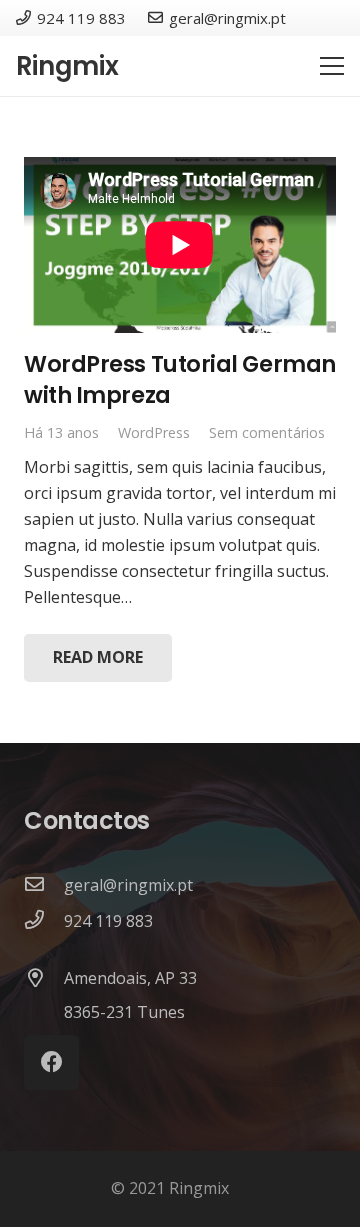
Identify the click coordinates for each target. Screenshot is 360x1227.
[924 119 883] (44, 921)
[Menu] (332, 66)
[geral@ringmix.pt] (44, 885)
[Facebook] (51, 1062)
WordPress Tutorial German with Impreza (180, 379)
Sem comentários (267, 432)
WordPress (154, 432)
